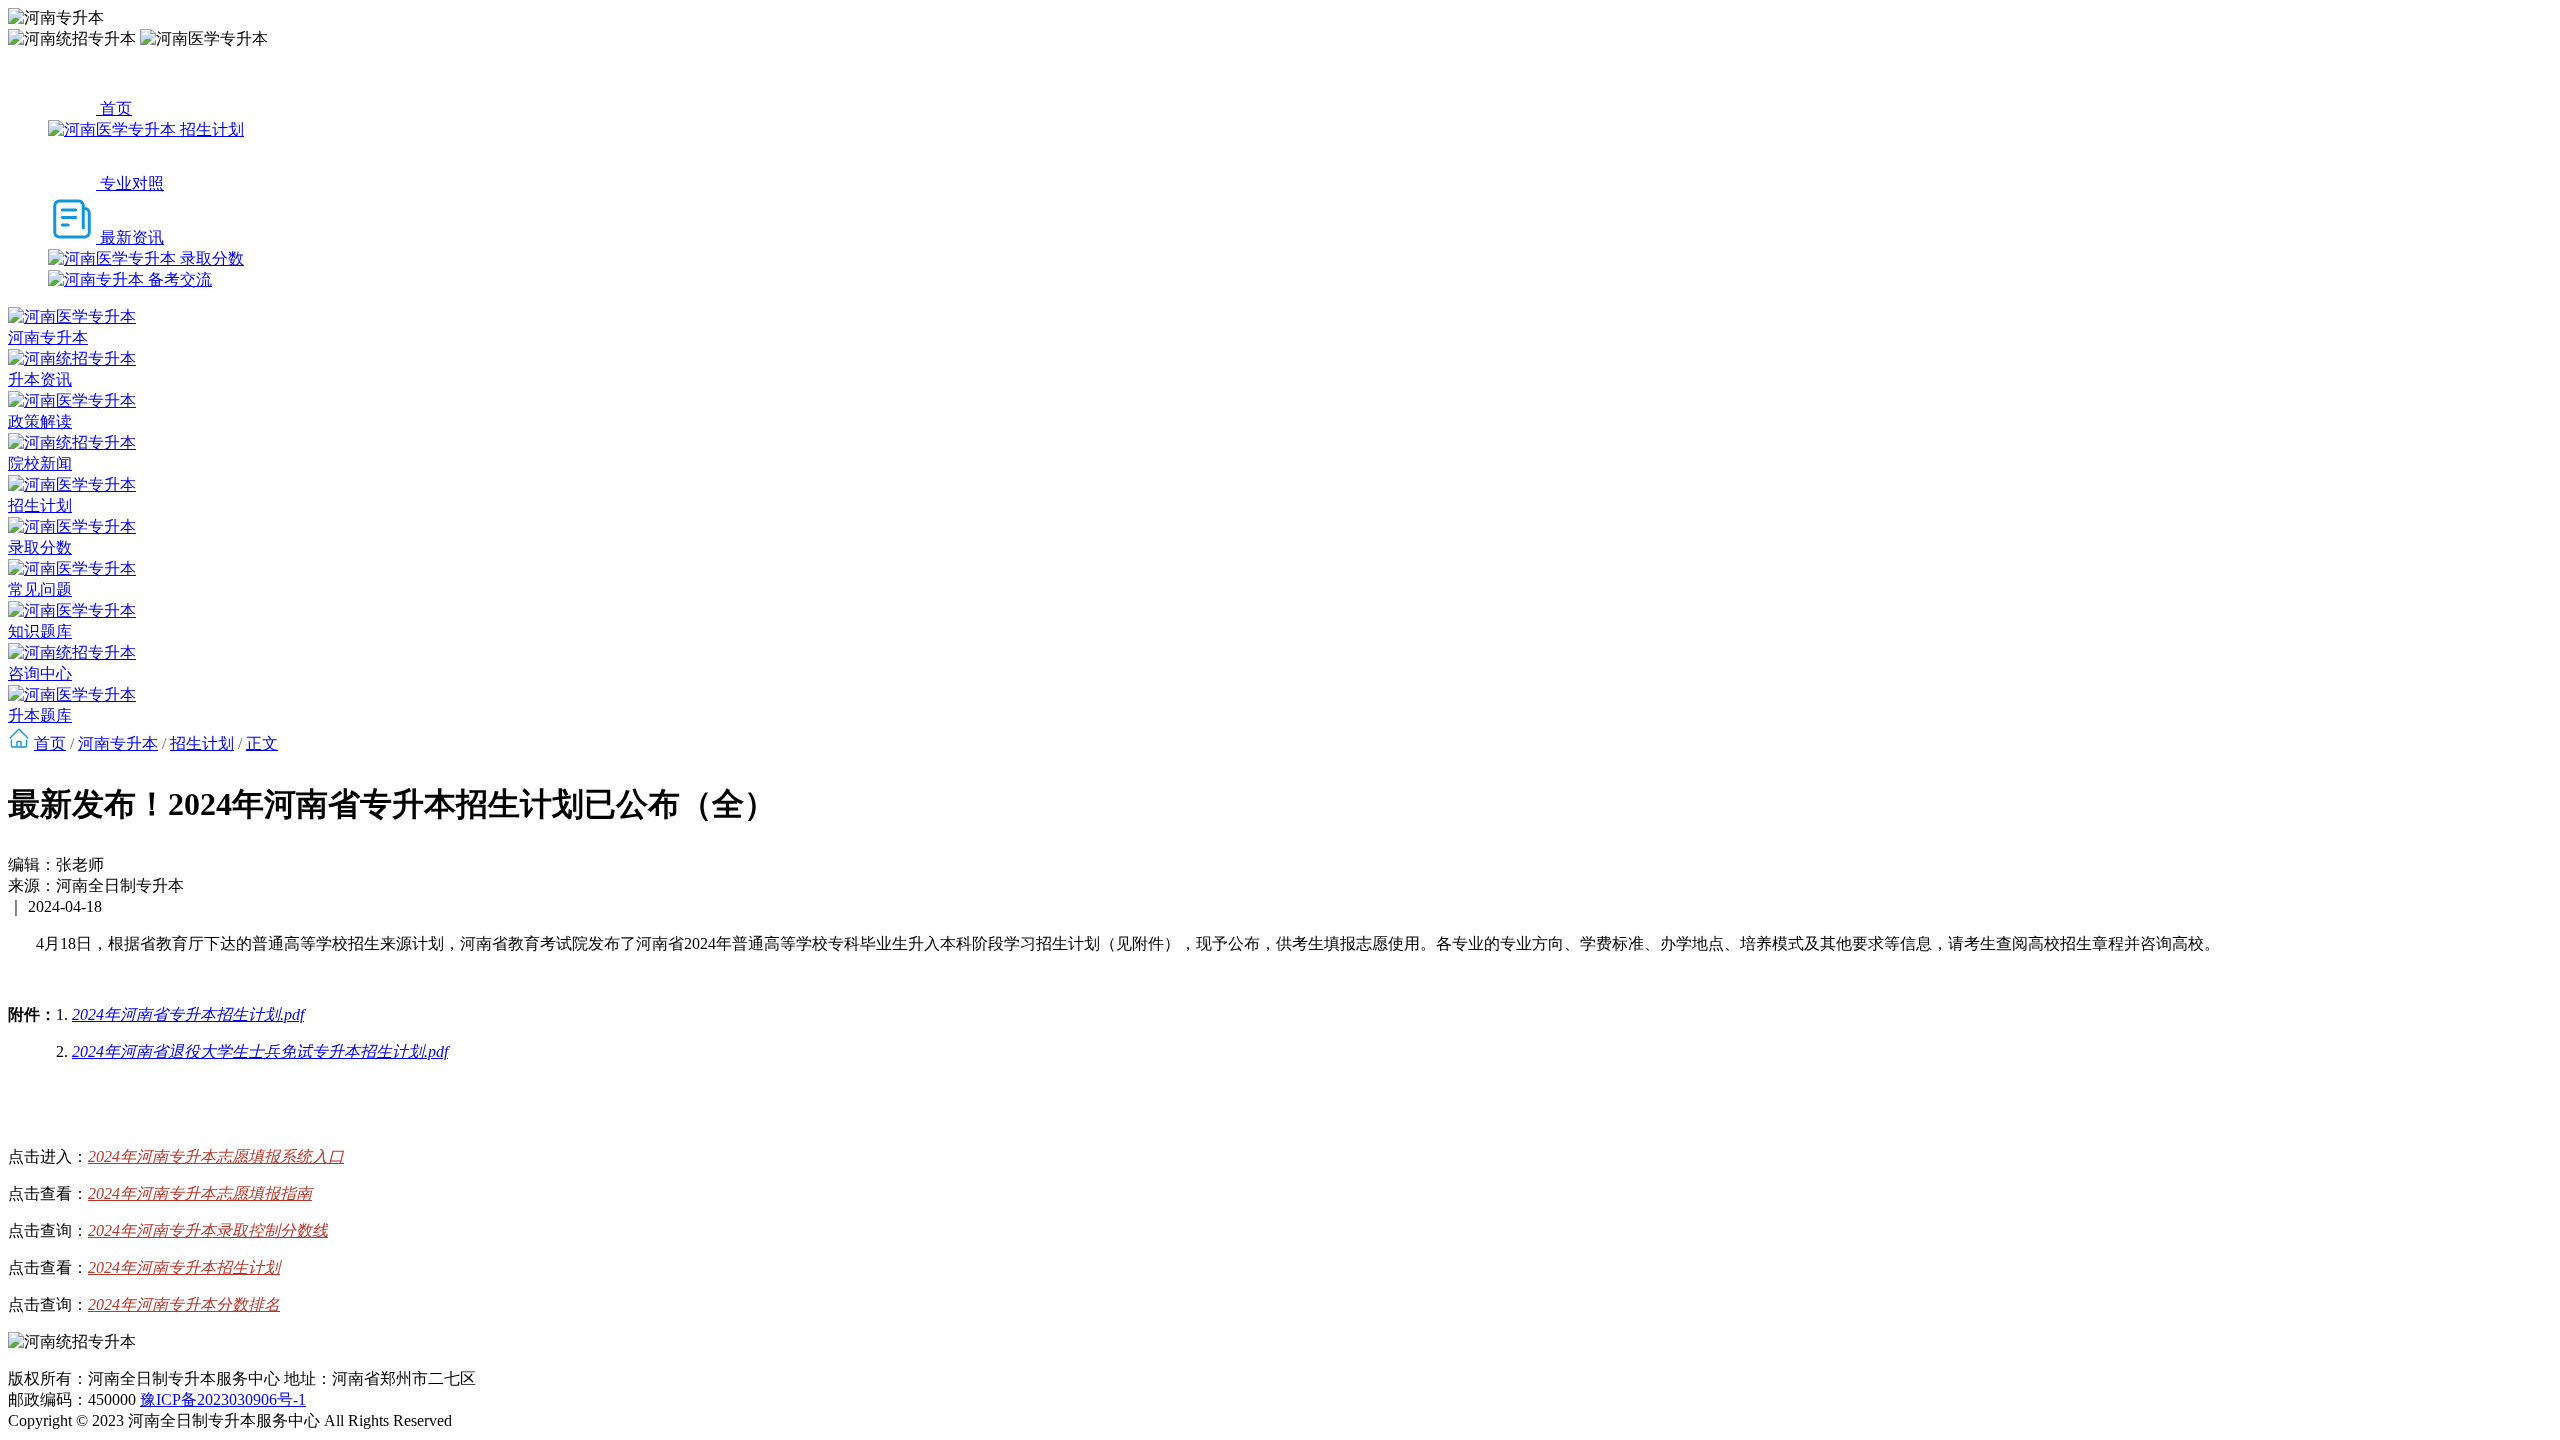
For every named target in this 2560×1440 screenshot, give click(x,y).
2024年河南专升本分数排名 (184, 1304)
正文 (262, 743)
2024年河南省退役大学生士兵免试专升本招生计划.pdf (260, 1051)
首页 (50, 743)
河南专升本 (118, 743)
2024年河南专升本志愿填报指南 (200, 1193)
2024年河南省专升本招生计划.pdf (188, 1014)
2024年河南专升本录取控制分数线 (208, 1230)
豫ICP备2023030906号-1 (223, 1399)
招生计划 (202, 743)
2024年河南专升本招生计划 (184, 1267)
